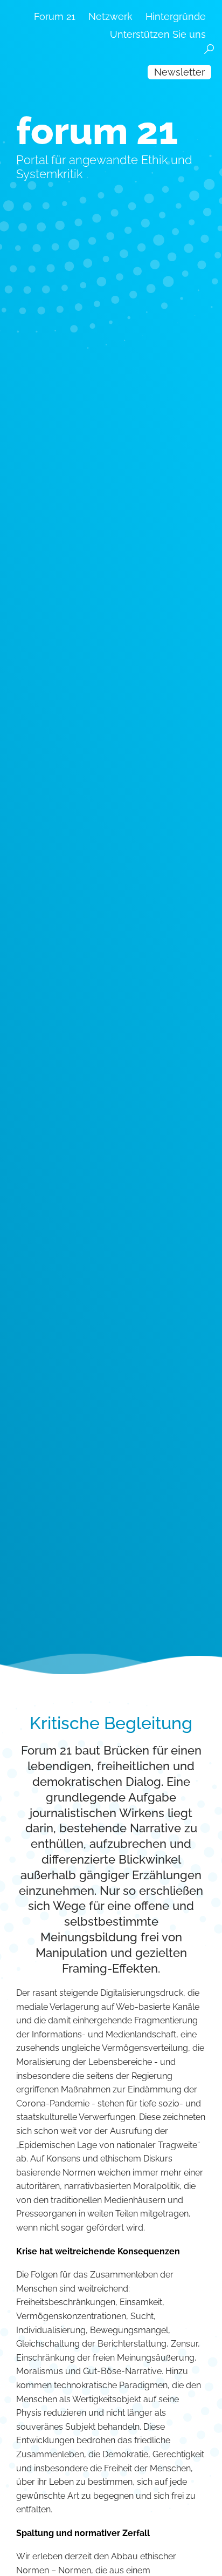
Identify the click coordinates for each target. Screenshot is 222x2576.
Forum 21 (55, 16)
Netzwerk (110, 16)
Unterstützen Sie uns (158, 34)
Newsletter (179, 72)
